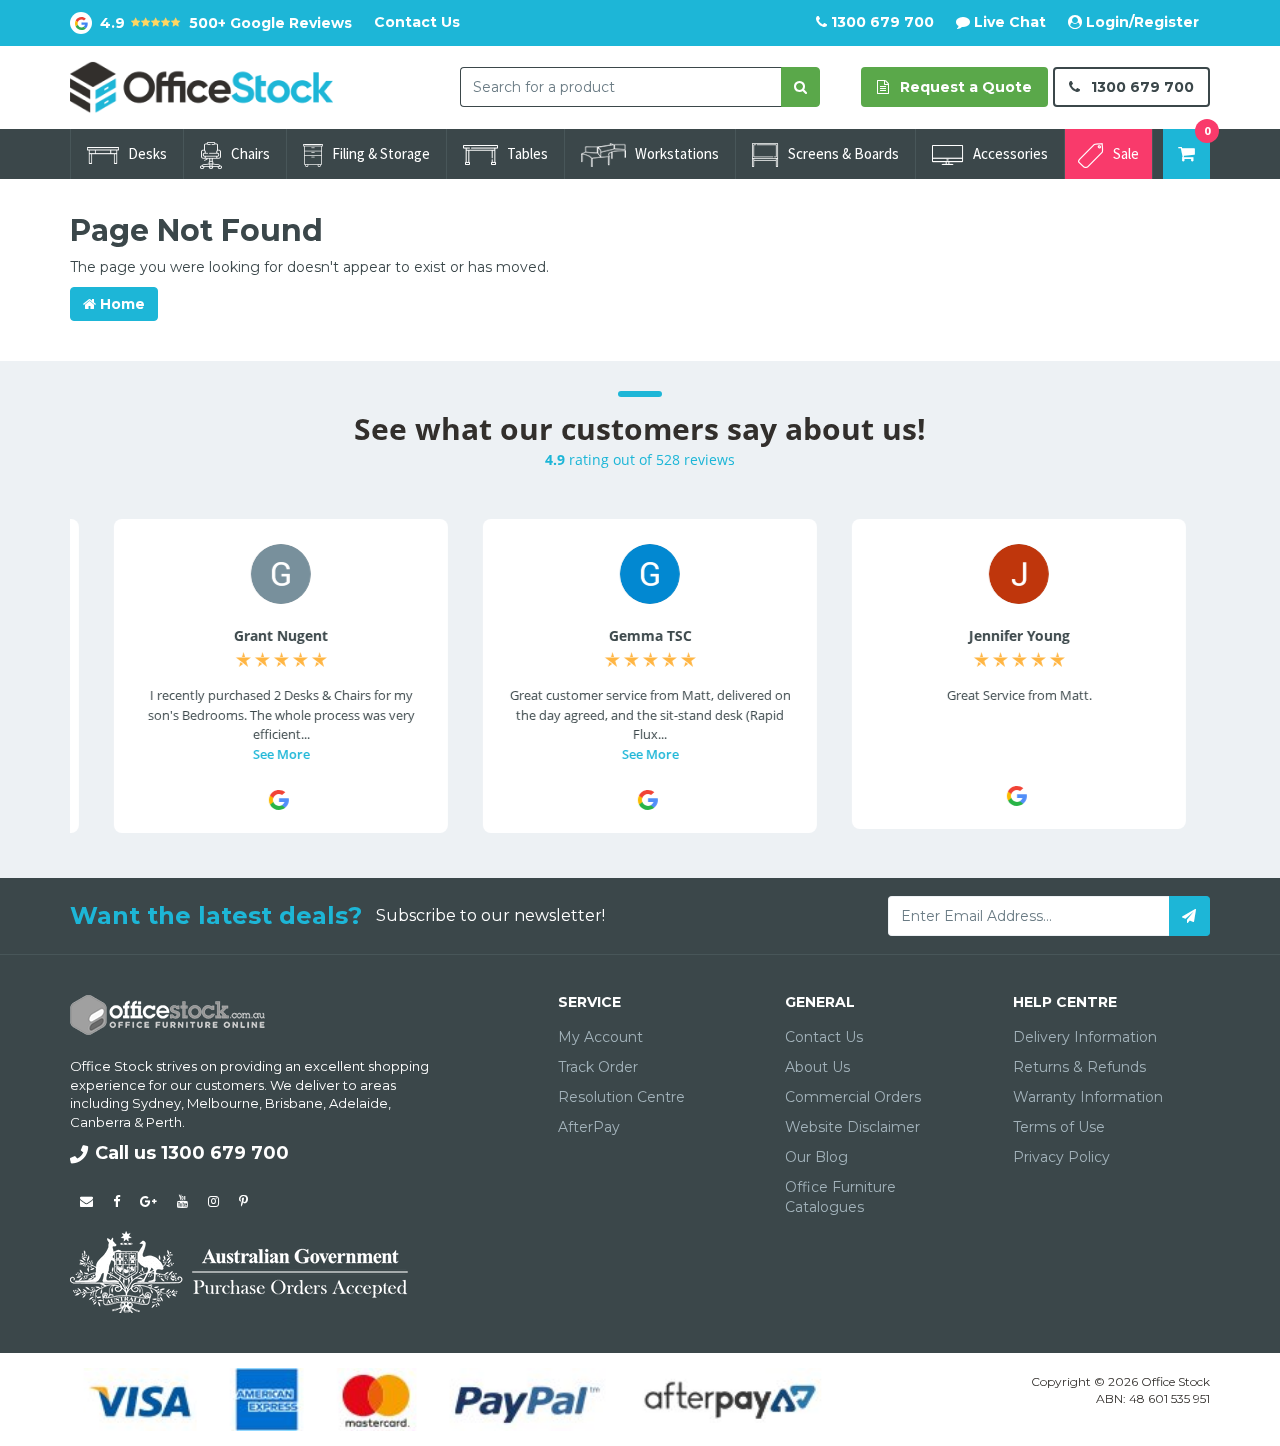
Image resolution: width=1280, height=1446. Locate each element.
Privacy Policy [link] (1061, 1157)
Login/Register (1140, 22)
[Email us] (86, 1201)
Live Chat (1008, 22)
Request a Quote (964, 87)
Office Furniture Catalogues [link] (840, 1197)
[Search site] (800, 87)
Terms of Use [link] (1059, 1127)
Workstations (677, 153)
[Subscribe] (1189, 916)
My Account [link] (600, 1037)
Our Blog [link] (816, 1157)
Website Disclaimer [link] (852, 1127)
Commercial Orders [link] (853, 1097)
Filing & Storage (381, 153)
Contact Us (417, 22)
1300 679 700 (880, 22)
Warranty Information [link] (1088, 1097)
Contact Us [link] (824, 1037)
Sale (1126, 153)
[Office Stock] (201, 86)
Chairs (250, 153)
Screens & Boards (843, 153)
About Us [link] (817, 1067)
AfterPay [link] (589, 1127)
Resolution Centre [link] (621, 1097)
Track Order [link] (598, 1067)
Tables (527, 153)
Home (120, 304)
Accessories (1010, 153)
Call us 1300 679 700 (192, 1153)
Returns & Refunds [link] (1079, 1067)
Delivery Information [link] (1085, 1037)
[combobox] (621, 87)
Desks (147, 153)
